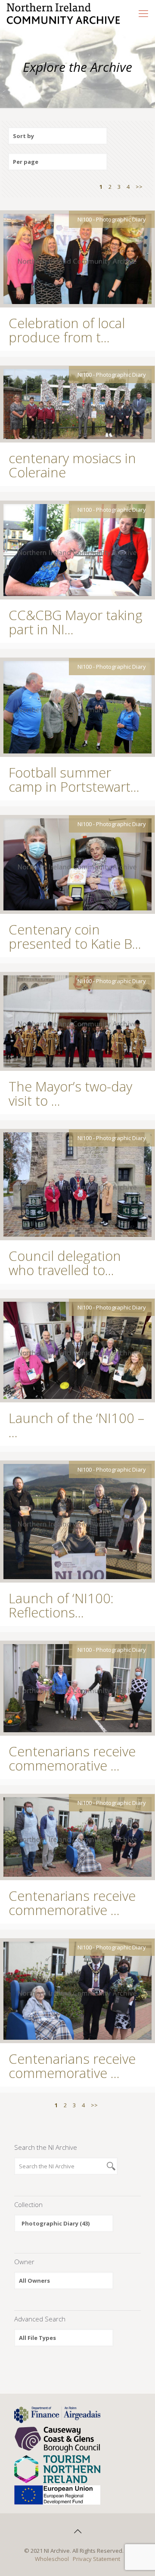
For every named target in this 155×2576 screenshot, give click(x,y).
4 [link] (128, 187)
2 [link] (110, 187)
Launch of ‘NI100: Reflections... (61, 1605)
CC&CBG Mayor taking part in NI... (76, 622)
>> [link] (139, 187)
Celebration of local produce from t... (67, 330)
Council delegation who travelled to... (65, 1263)
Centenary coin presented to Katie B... (75, 936)
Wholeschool (52, 2559)
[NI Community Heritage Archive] (64, 13)
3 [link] (119, 187)
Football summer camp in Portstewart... (74, 779)
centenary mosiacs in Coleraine (72, 465)
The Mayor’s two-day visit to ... (70, 1093)
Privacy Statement (96, 2559)
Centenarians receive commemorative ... (72, 1758)
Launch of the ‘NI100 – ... (76, 1425)
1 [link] (101, 187)
